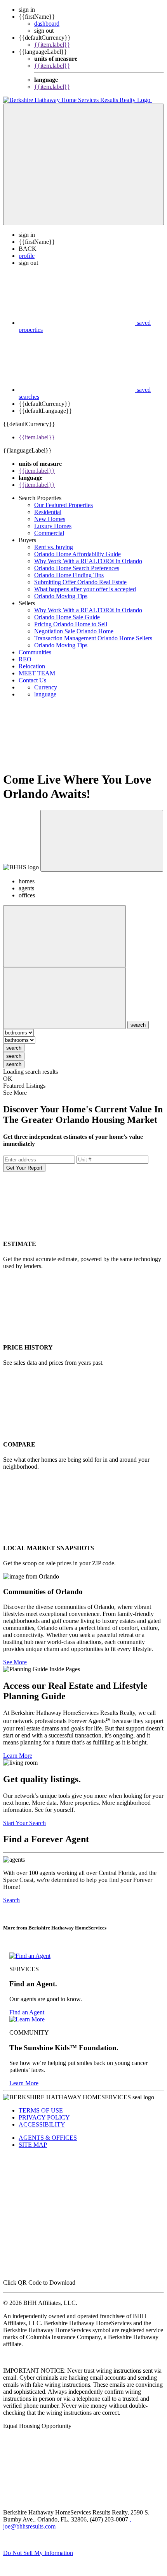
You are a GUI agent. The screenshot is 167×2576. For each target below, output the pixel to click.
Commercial (49, 533)
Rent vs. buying (54, 547)
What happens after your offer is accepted (85, 589)
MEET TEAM (37, 673)
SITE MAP (33, 2145)
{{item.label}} (52, 45)
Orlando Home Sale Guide (67, 617)
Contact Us (32, 680)
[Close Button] (64, 936)
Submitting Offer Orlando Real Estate (80, 582)
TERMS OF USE (41, 2110)
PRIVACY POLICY (44, 2117)
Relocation (32, 666)
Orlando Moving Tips (61, 596)
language (45, 694)
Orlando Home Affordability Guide (77, 554)
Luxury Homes (53, 526)
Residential (48, 512)
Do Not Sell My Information (38, 2553)
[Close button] (102, 841)
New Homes (50, 519)
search (14, 1048)
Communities (35, 652)
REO (25, 659)
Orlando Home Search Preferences (77, 568)
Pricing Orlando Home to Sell (71, 624)
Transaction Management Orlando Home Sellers (93, 638)
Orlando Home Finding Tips (69, 575)
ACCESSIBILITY (42, 2124)
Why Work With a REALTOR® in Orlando (88, 561)
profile (27, 256)
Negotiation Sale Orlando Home (74, 631)
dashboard (47, 24)
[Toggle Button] (83, 164)
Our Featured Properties (63, 505)
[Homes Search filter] (64, 998)
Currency (46, 687)
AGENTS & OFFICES (48, 2138)
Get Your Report (24, 1168)
